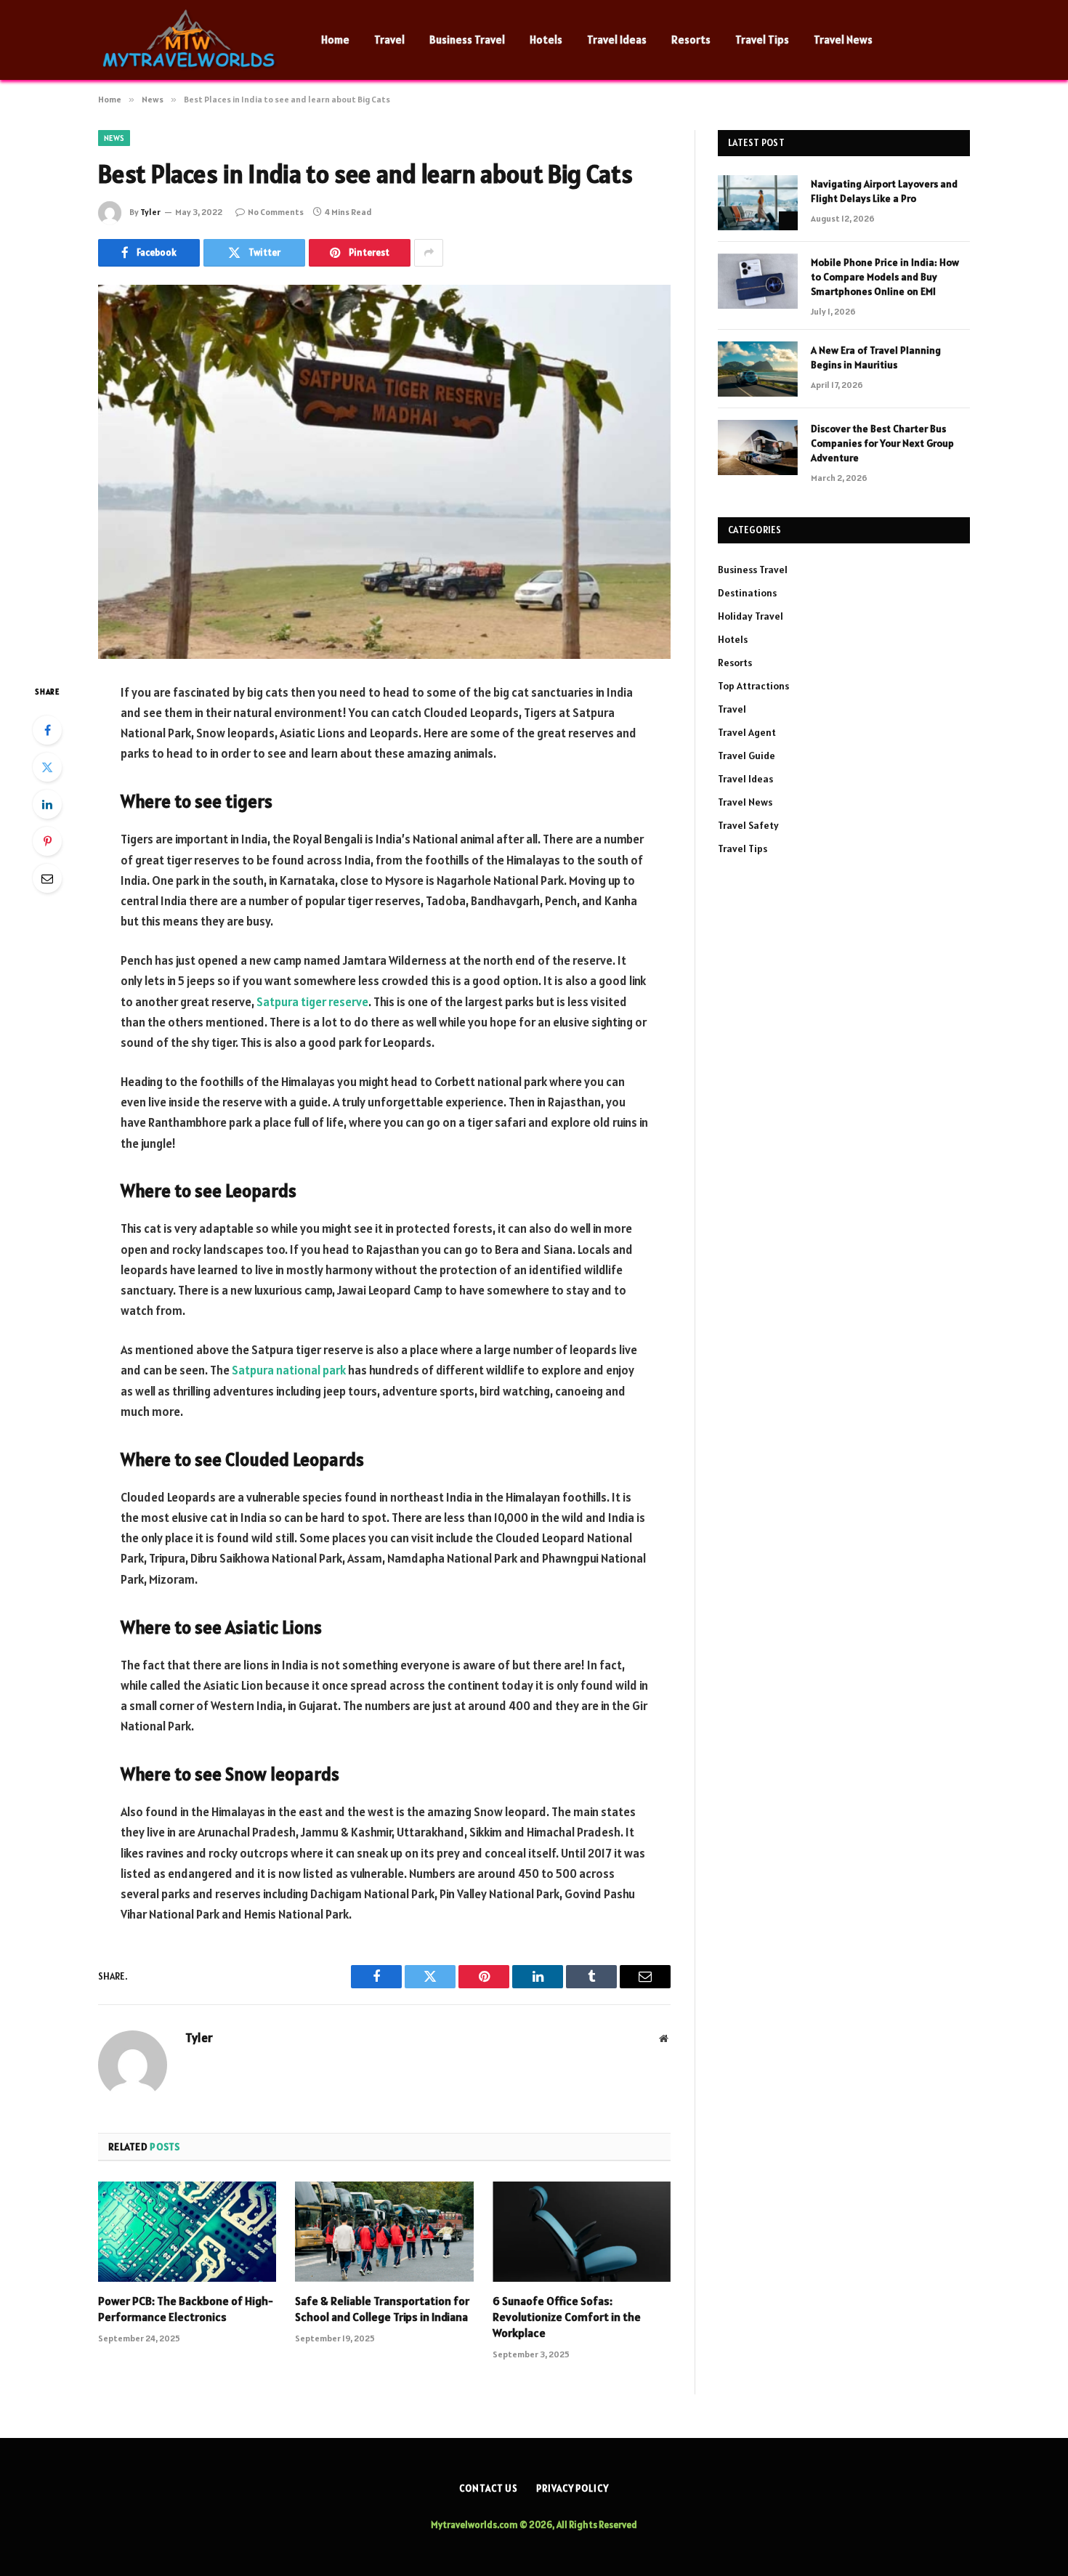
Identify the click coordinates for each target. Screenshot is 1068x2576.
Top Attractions (753, 686)
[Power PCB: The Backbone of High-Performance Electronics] (187, 2232)
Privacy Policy (573, 2488)
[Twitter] (47, 767)
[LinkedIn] (47, 804)
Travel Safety (748, 825)
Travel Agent (747, 732)
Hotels (546, 40)
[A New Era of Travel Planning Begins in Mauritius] (758, 369)
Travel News (843, 40)
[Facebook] (47, 730)
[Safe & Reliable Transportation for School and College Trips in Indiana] (384, 2232)
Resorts (691, 40)
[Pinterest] (47, 841)
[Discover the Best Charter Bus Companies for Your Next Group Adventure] (758, 447)
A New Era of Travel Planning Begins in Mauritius (876, 357)
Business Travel (467, 40)
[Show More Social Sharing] (429, 253)
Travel (389, 40)
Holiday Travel (751, 616)
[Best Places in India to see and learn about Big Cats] (384, 472)
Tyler (150, 212)
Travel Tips (762, 40)
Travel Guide (747, 756)
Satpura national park (289, 1370)
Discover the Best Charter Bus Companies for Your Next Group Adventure (882, 443)
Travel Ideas (617, 40)
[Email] (47, 878)
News (114, 138)
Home (335, 40)
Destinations (747, 593)
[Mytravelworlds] (191, 40)
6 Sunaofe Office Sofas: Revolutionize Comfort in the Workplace (567, 2317)
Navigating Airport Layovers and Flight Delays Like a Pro (884, 191)
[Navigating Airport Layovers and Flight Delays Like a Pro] (758, 203)
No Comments (276, 212)
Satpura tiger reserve (312, 1002)
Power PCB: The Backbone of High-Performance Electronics (186, 2309)
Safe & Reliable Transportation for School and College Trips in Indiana (382, 2309)
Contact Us (489, 2488)
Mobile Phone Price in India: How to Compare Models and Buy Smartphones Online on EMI (885, 277)
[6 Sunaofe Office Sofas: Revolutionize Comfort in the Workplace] (582, 2232)
